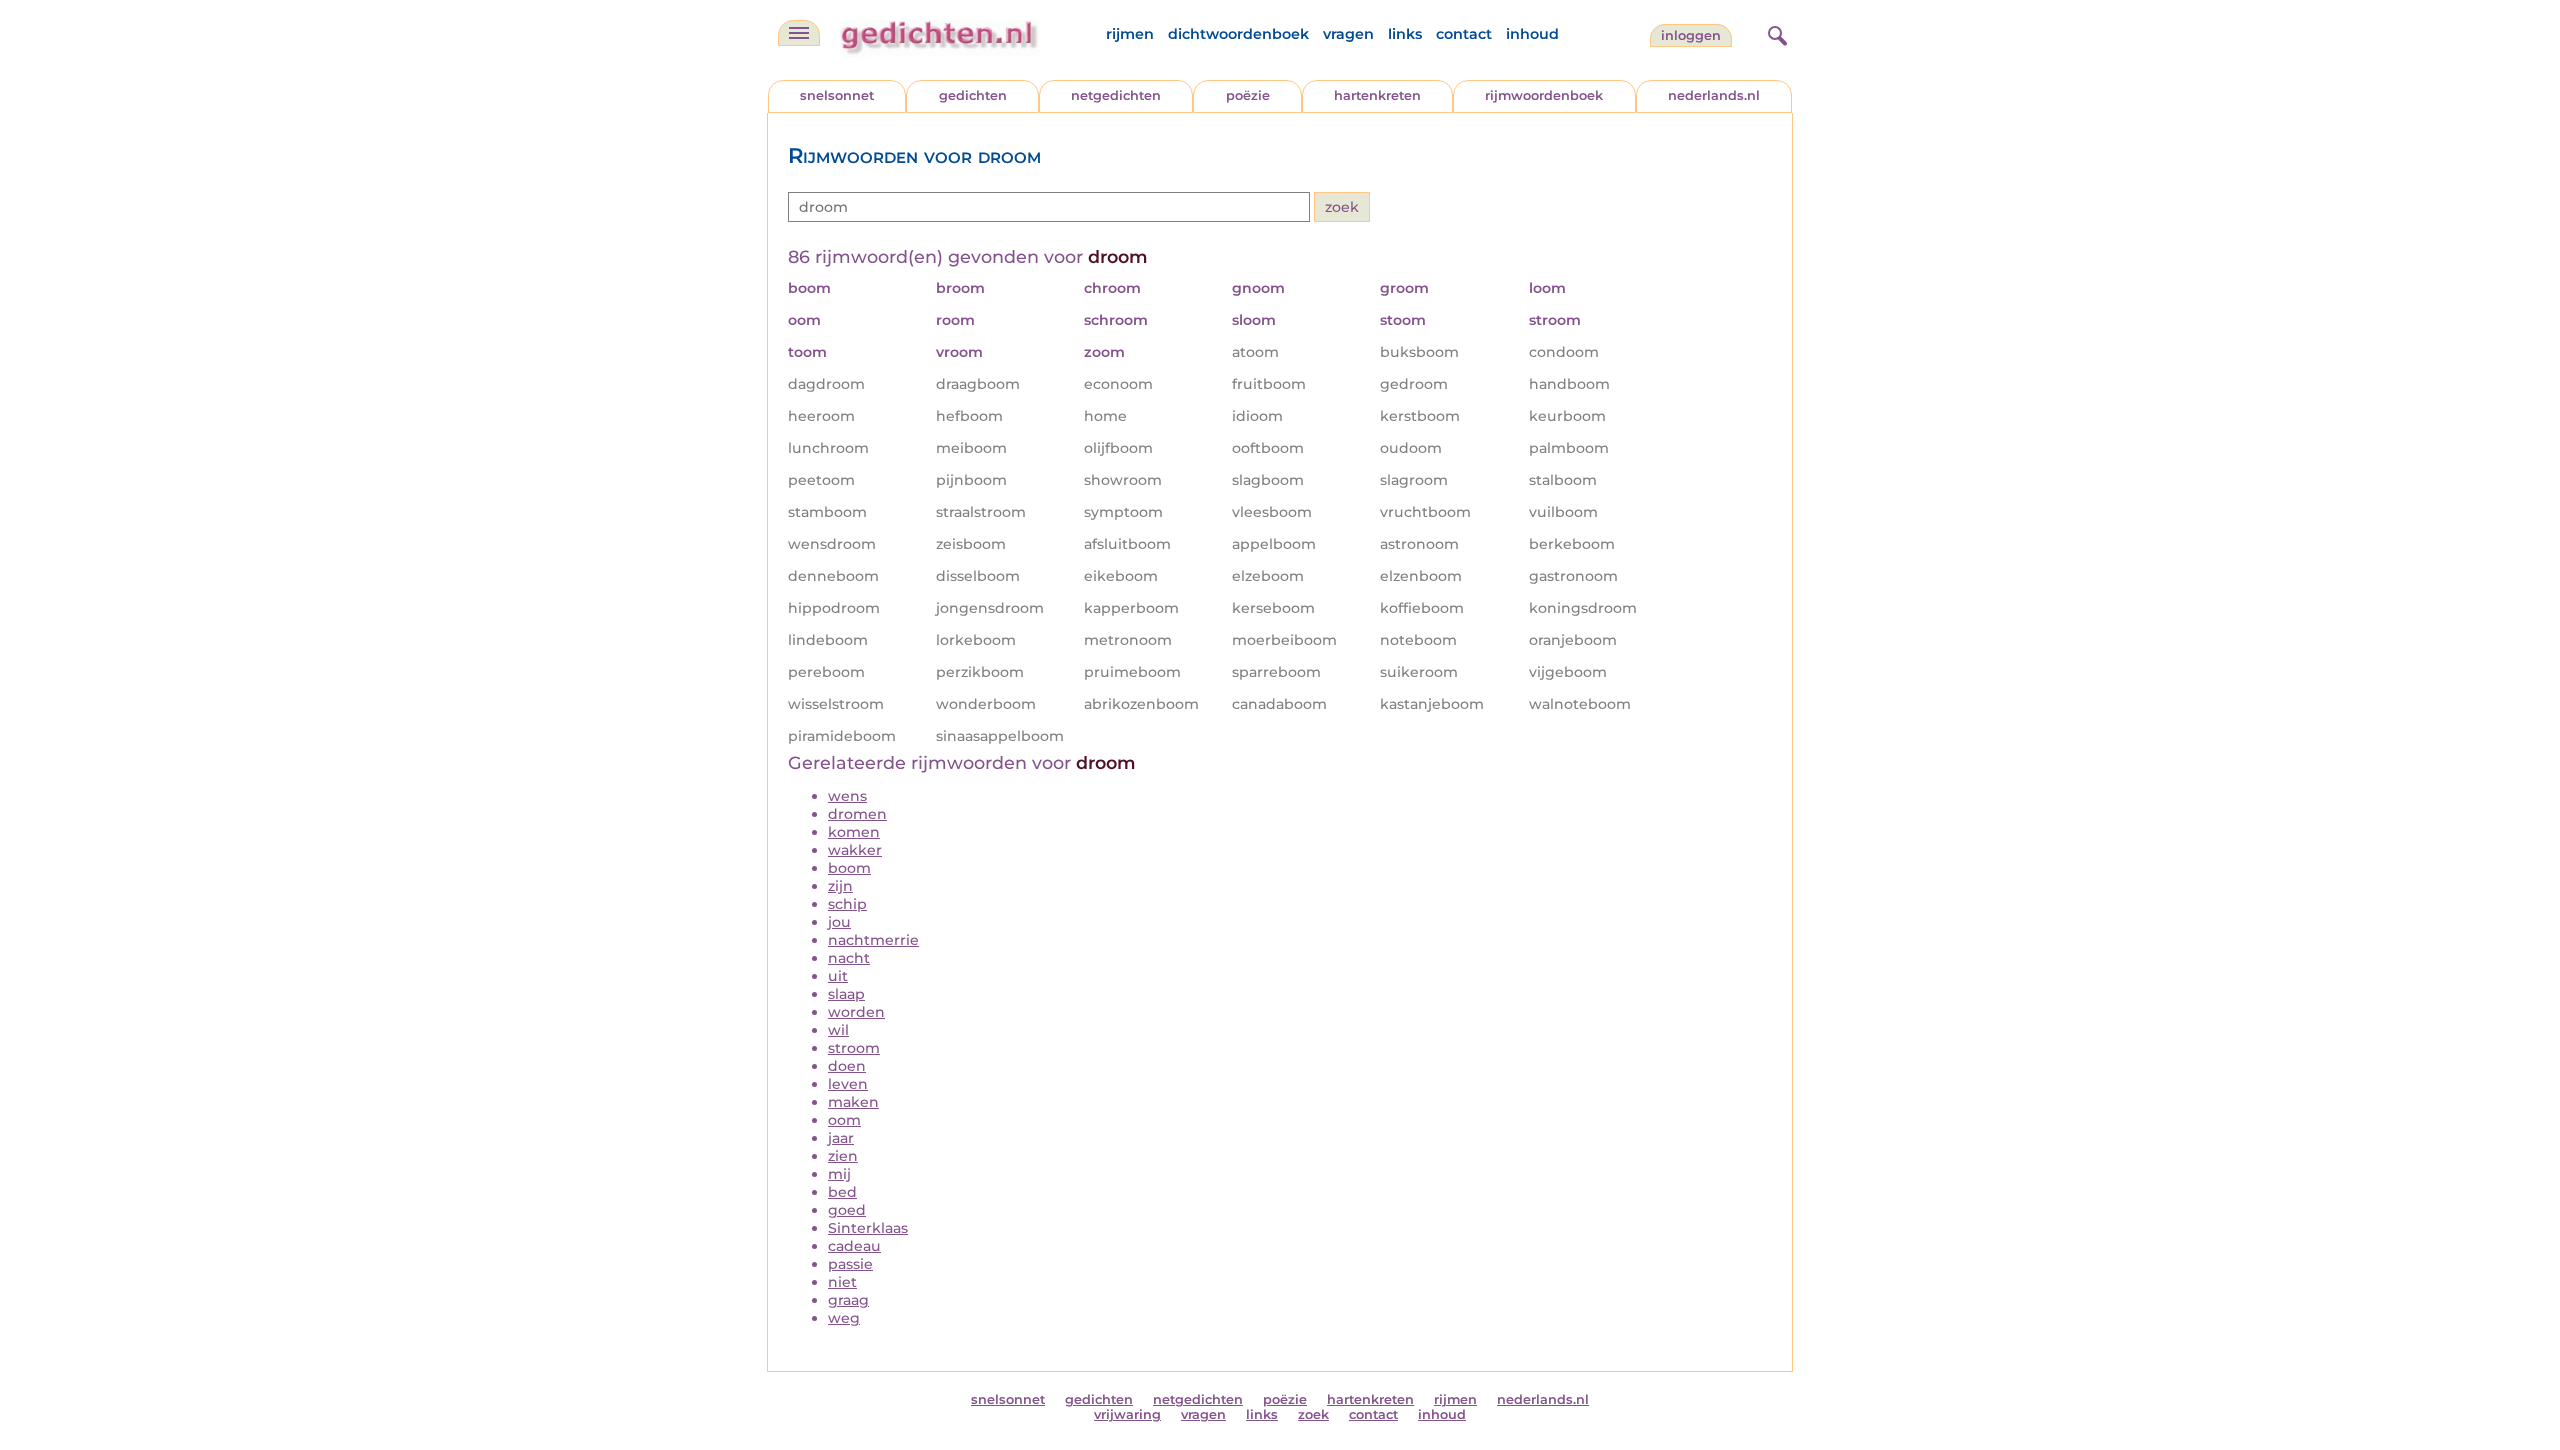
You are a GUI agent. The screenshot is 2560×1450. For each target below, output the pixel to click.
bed (842, 1192)
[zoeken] (1775, 33)
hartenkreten (1377, 95)
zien (843, 1156)
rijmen (1130, 34)
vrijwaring (1127, 1414)
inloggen (1691, 35)
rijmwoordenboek (1544, 95)
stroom (854, 1048)
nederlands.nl (1714, 95)
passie (850, 1264)
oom (844, 1120)
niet (842, 1282)
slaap (846, 994)
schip (847, 904)
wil (838, 1030)
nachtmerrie (873, 940)
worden (856, 1012)
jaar (841, 1138)
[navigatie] (799, 33)
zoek (1313, 1414)
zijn (840, 886)
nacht (849, 958)
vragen (1348, 34)
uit (838, 976)
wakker (855, 850)
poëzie (1248, 95)
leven (848, 1084)
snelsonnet (837, 95)
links (1405, 34)
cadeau (854, 1246)
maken (853, 1102)
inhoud (1532, 34)
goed (847, 1210)
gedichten (973, 95)
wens (847, 796)
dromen (857, 814)
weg (844, 1318)
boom (849, 868)
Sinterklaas (868, 1228)
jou (839, 922)
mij (839, 1174)
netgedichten (1116, 95)
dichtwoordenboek (1238, 34)
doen (847, 1066)
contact (1464, 34)
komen (854, 832)
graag (848, 1300)
